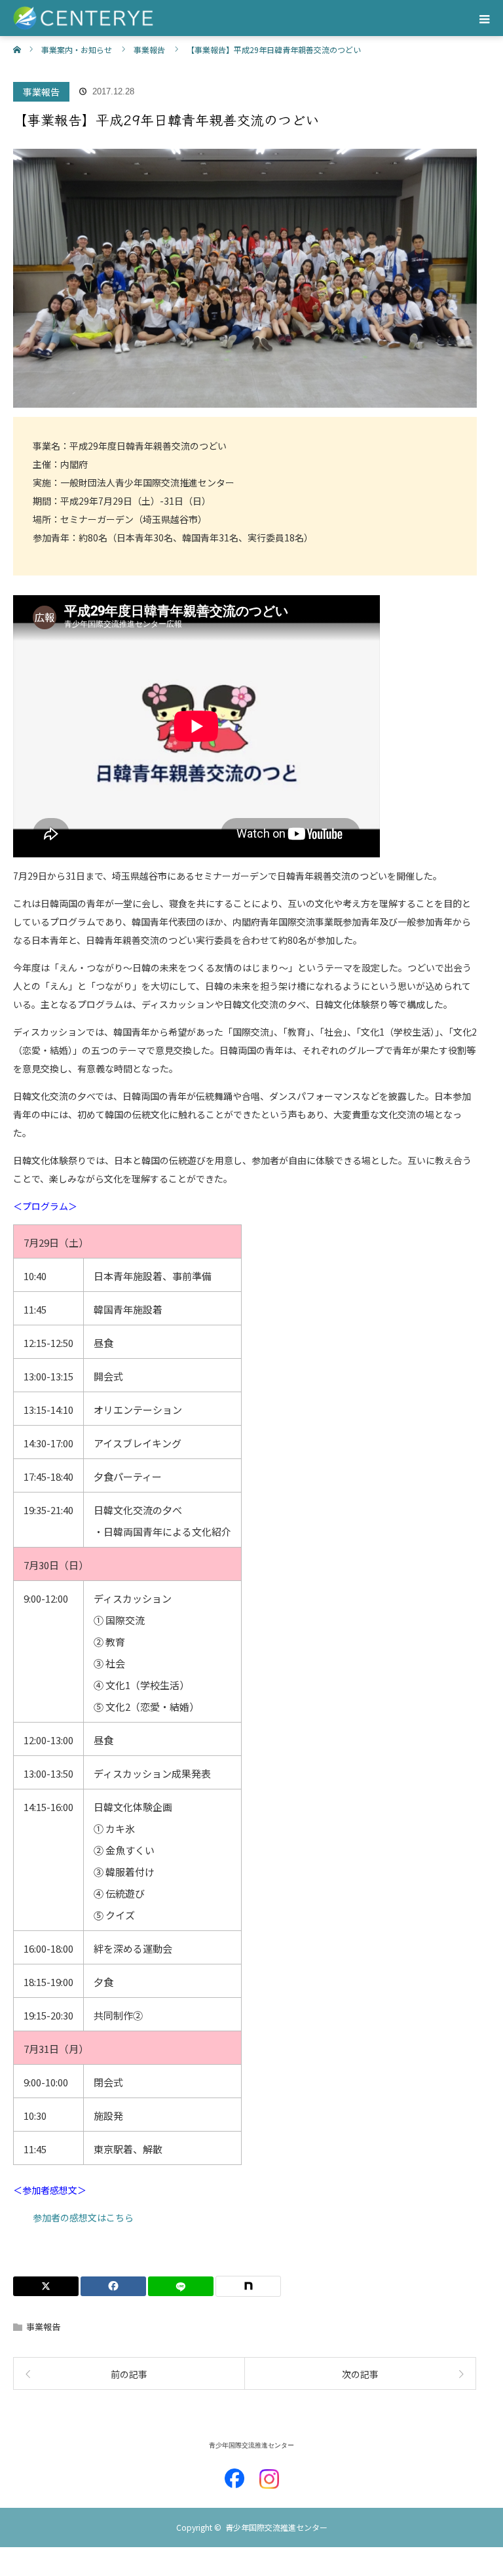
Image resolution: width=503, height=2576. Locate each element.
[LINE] (181, 2286)
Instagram (269, 2472)
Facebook (234, 2472)
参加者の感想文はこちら (83, 2217)
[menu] (485, 18)
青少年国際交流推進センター (251, 2445)
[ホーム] (17, 41)
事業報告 (41, 92)
